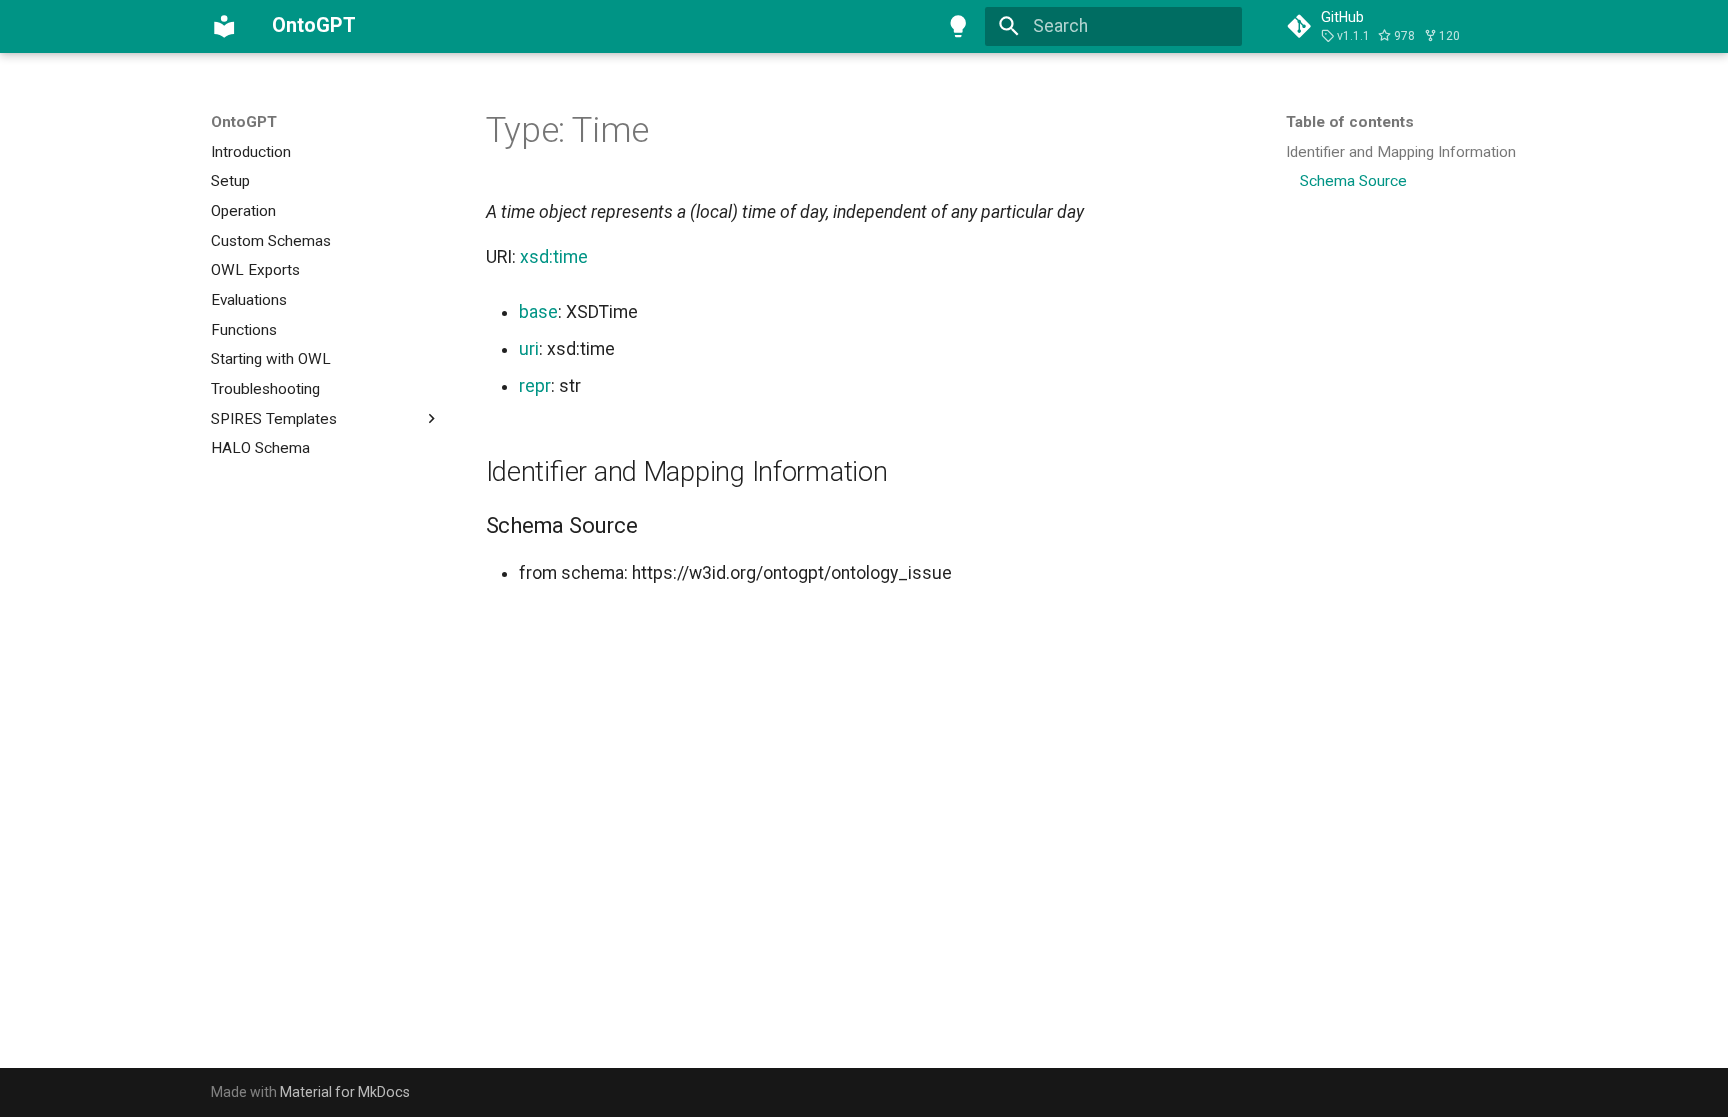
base (538, 312)
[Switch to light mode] (959, 26)
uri (529, 349)
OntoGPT (244, 122)
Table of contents (1350, 122)
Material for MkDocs (345, 1092)
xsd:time (554, 257)
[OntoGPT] (224, 26)
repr (535, 386)
